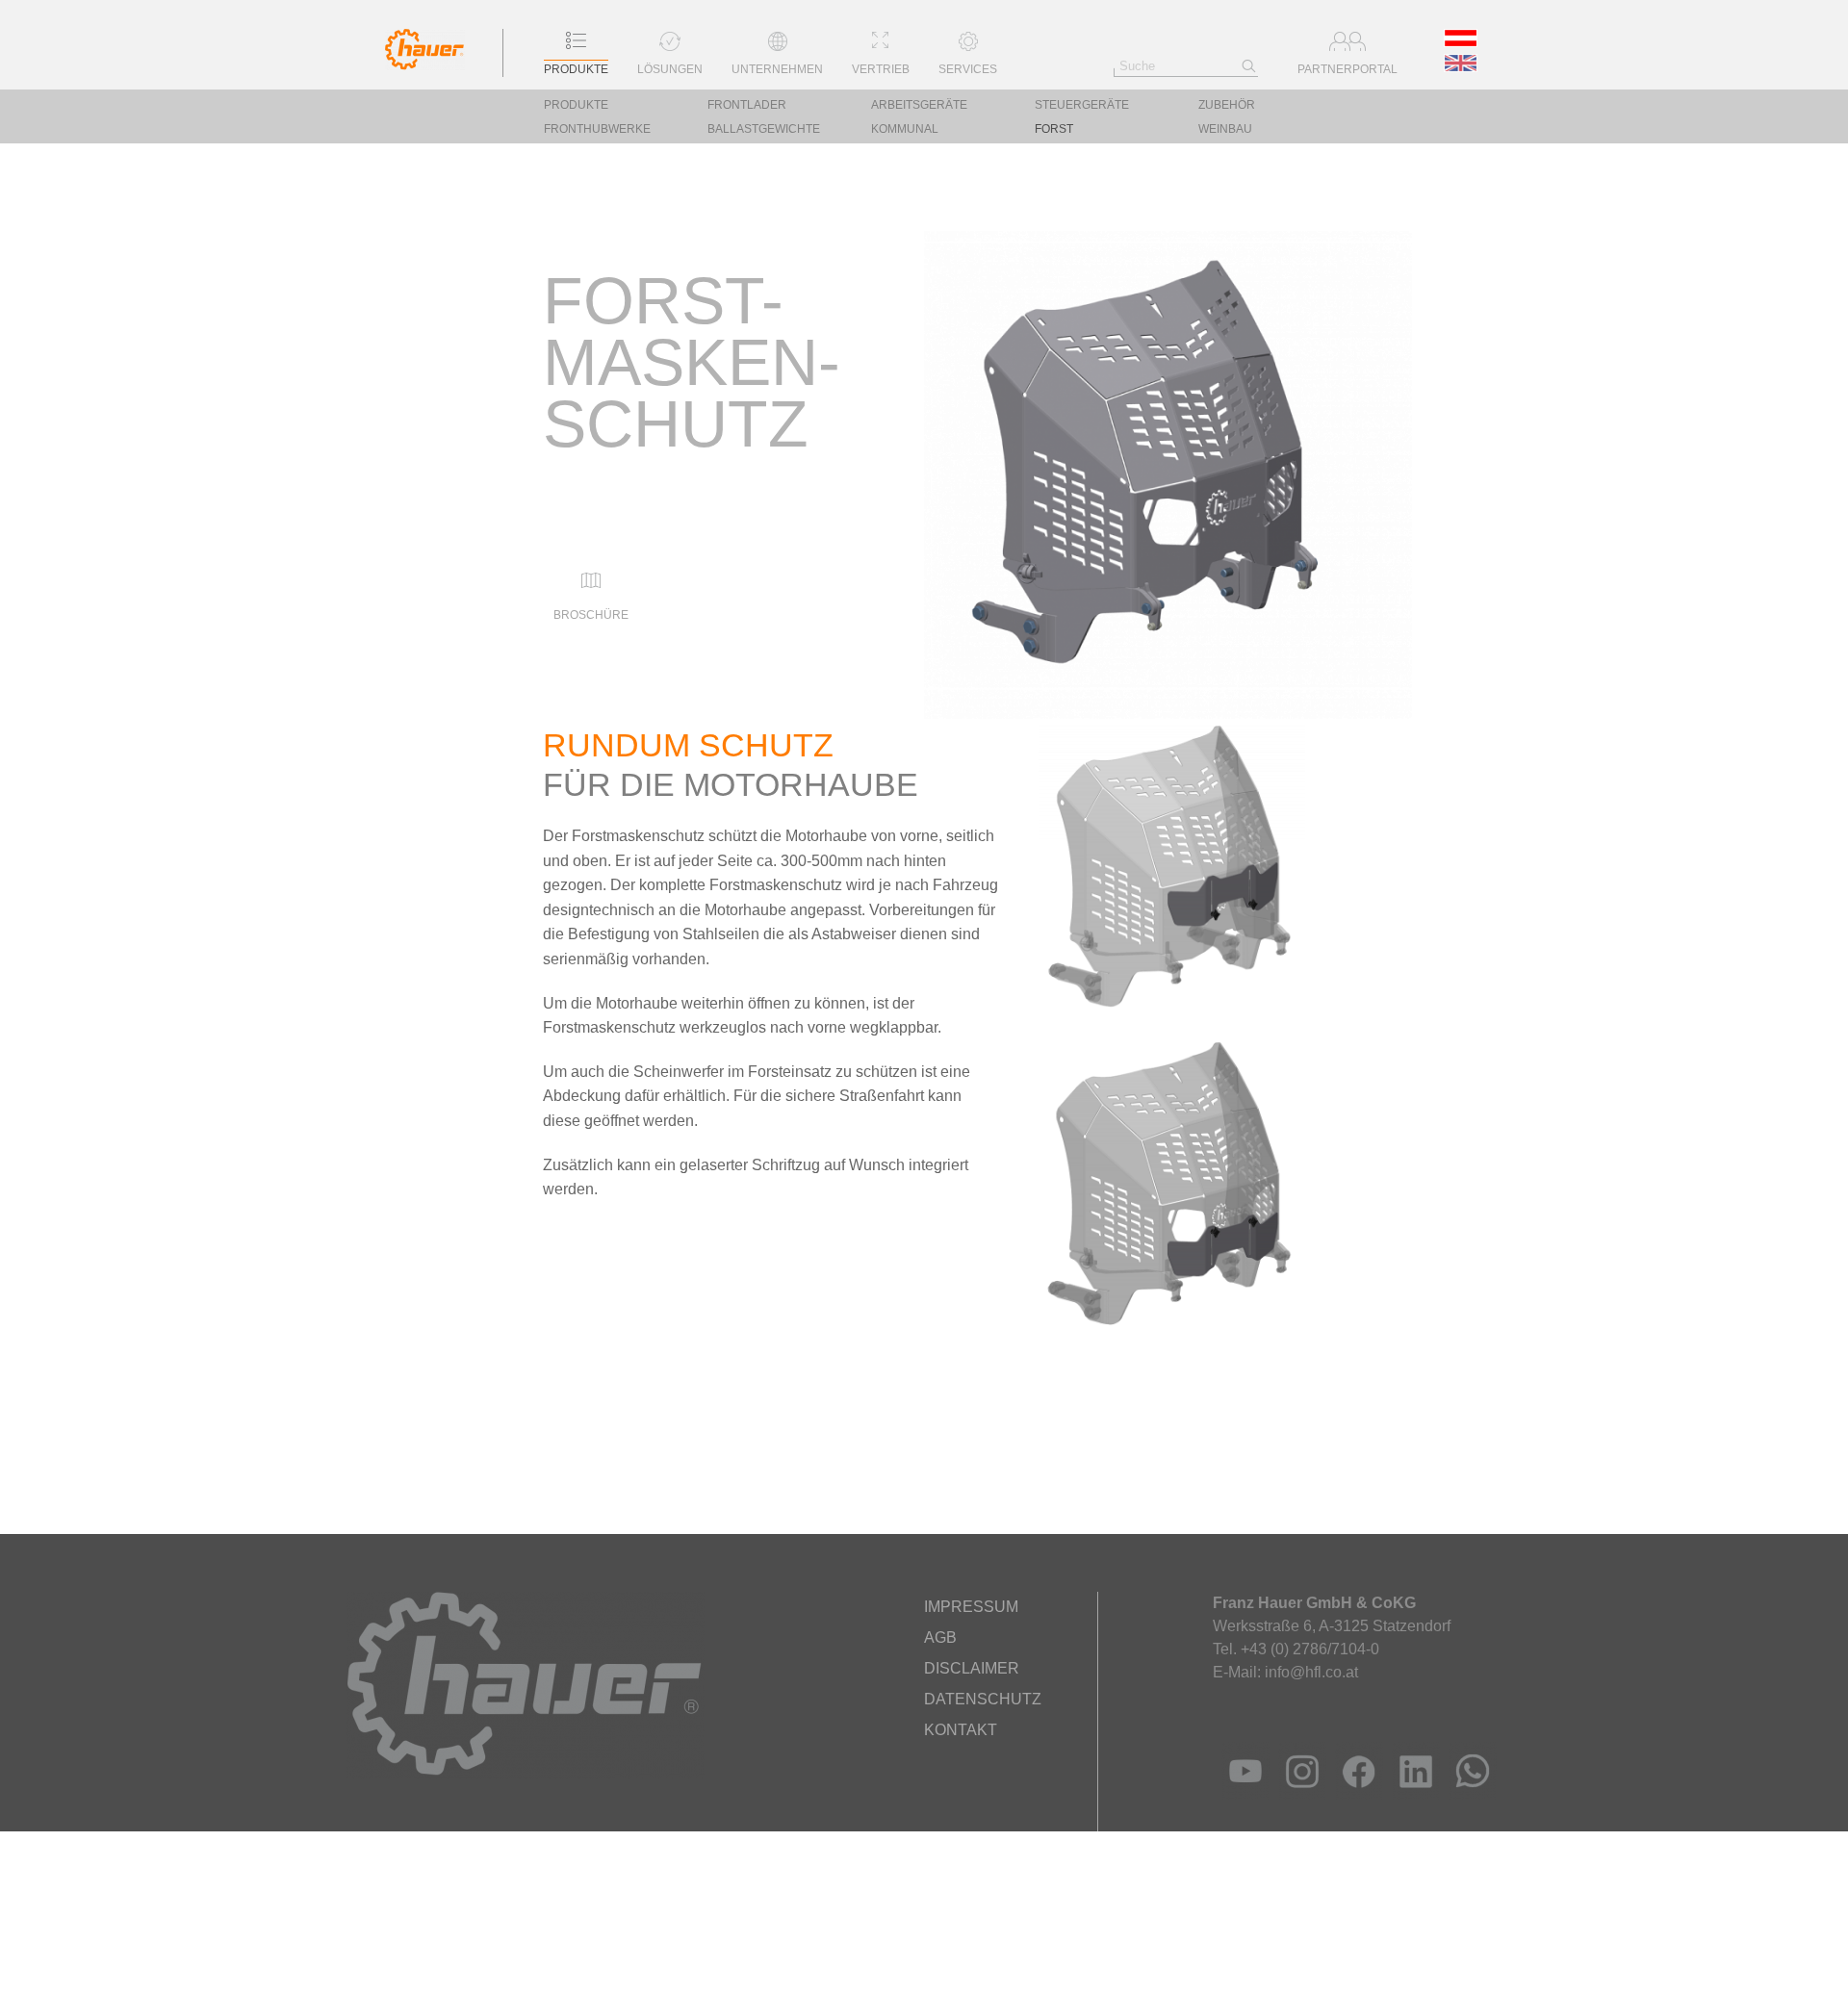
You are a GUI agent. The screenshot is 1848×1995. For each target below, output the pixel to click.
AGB (940, 1637)
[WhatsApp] (1468, 1794)
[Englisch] (1462, 66)
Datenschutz (983, 1699)
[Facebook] (1355, 1794)
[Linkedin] (1412, 1794)
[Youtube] (1241, 1794)
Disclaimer (972, 1668)
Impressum (971, 1607)
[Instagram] (1298, 1794)
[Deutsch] (1462, 41)
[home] (425, 65)
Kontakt (961, 1730)
